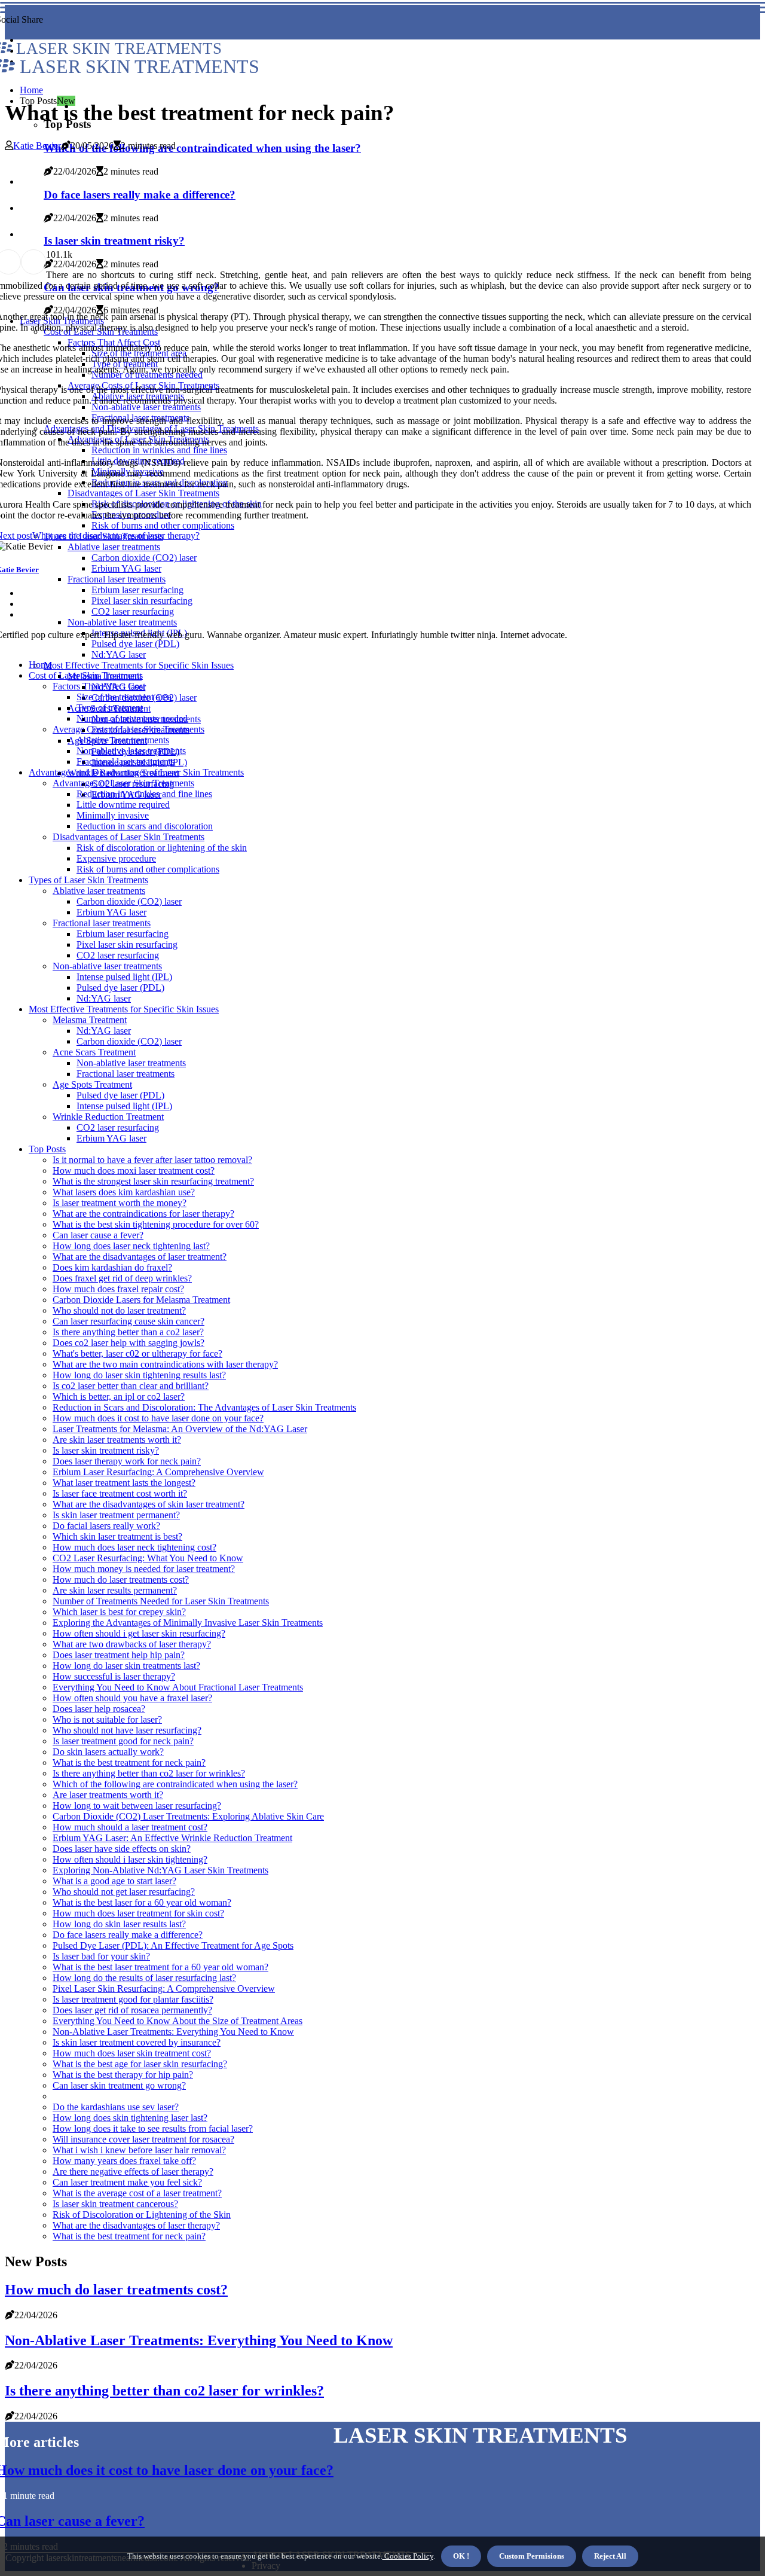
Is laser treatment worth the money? (120, 1203)
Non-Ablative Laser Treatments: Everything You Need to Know (173, 2032)
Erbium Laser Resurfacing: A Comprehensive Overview (158, 1472)
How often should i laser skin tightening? (130, 1859)
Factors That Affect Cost (99, 686)
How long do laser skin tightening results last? (139, 1375)
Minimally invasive (113, 815)
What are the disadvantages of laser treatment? (140, 1257)
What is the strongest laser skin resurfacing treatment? (153, 1181)
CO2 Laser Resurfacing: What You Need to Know (148, 1558)
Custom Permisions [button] (532, 2556)
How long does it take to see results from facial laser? (153, 2128)
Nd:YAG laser (119, 654)
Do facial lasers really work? (106, 1526)
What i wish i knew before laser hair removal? (139, 2150)
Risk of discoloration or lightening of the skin (162, 848)
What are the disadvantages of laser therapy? (136, 2225)
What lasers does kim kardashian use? (124, 1192)
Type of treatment (110, 708)
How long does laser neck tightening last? (131, 1246)
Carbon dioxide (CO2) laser (129, 901)
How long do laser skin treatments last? (126, 1666)
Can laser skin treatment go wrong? (119, 2085)
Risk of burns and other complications (148, 869)
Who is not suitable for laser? (107, 1719)
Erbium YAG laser (111, 912)
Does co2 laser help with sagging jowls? (128, 1343)
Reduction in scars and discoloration (145, 826)
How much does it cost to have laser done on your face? (158, 1418)
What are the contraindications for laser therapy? (143, 1214)
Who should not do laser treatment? (119, 1310)
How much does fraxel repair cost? (118, 1289)
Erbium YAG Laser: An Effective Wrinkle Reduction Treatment (172, 1838)
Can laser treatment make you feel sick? (127, 2182)
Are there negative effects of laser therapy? (133, 2171)
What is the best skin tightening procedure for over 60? (156, 1224)
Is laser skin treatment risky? (106, 1450)
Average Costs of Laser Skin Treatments (128, 729)
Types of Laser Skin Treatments (88, 880)
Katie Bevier (37, 146)
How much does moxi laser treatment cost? (134, 1171)
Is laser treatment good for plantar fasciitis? (133, 1999)
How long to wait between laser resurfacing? (137, 1806)
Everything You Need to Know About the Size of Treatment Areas (178, 2021)
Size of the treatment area (124, 697)
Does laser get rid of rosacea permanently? (132, 2010)
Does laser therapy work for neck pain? (127, 1461)
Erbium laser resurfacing (123, 934)
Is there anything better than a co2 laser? (128, 1332)
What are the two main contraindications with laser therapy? (165, 1364)
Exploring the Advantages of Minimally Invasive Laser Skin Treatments (188, 1623)
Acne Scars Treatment (94, 1052)
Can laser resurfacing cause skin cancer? (128, 1321)
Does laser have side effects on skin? (122, 1849)
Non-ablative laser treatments (131, 751)
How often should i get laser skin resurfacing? (139, 1633)
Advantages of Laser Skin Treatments (123, 783)
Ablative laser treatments (123, 740)
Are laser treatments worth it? (108, 1795)
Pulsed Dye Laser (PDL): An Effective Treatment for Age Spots (173, 1945)
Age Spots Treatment (92, 1084)
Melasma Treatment (90, 1020)
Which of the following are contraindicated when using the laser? (202, 148)
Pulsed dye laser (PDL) (120, 988)
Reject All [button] (610, 2556)
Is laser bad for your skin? (101, 1956)
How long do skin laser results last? (119, 1924)
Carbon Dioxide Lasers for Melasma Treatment (141, 1300)
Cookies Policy (408, 2556)
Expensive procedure (116, 858)
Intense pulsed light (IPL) (124, 977)
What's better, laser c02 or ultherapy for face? (137, 1353)
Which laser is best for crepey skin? (119, 1612)
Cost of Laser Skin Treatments (86, 675)
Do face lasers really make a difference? (128, 1935)
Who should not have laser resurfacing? (127, 1730)
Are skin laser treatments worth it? (117, 1440)
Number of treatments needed (132, 718)
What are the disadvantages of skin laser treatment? (149, 1504)
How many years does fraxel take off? (124, 2161)
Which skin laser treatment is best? (117, 1536)
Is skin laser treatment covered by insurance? (137, 2042)
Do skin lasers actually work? (108, 1752)
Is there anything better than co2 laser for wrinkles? (149, 1773)
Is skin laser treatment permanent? (116, 1515)
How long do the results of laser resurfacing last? (144, 1978)
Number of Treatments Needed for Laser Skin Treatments (161, 1601)
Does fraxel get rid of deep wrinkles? (122, 1278)
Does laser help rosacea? (99, 1709)
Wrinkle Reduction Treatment (108, 1117)
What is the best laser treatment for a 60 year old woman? (160, 1967)
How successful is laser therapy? (114, 1676)
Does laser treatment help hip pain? (119, 1655)
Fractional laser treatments (126, 761)
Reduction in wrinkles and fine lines (144, 794)
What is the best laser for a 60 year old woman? (142, 1902)
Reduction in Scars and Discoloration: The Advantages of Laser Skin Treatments (204, 1407)
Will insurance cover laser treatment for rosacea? (143, 2139)
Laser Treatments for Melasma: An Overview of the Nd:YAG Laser (180, 1429)
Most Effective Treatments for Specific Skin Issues (139, 665)
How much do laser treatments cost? (121, 1580)
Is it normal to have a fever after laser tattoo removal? (152, 1160)
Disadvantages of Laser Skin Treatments (128, 837)
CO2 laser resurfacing (118, 955)
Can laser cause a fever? (98, 1235)
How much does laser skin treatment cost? (132, 2053)
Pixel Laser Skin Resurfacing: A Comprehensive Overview (164, 1989)
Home (31, 90)
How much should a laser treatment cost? (130, 1827)
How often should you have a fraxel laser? (132, 1698)
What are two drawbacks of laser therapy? (132, 1644)
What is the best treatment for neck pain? (129, 1762)
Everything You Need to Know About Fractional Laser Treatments (178, 1687)
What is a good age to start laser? (114, 1881)
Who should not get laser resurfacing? (124, 1892)
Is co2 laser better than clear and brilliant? (131, 1386)
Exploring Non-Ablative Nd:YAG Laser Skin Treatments (160, 1870)
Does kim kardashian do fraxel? (112, 1267)
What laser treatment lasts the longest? (124, 1483)
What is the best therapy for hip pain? (123, 2075)
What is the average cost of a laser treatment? (137, 2193)
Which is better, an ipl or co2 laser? (119, 1397)
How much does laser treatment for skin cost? (138, 1913)
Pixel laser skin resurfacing (127, 944)
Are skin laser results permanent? (115, 1590)
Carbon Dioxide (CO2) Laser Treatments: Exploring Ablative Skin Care (188, 1816)
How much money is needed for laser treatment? (144, 1569)
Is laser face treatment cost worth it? (120, 1493)
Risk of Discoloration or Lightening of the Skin (142, 2215)
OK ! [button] (461, 2556)
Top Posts (47, 1149)
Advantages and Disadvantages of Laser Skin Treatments (136, 772)
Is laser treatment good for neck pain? (123, 1741)
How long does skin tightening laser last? (130, 2118)
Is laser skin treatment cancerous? (115, 2204)
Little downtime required (123, 805)
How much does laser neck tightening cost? (134, 1547)
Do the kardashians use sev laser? (116, 2107)
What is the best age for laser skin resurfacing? (140, 2064)
